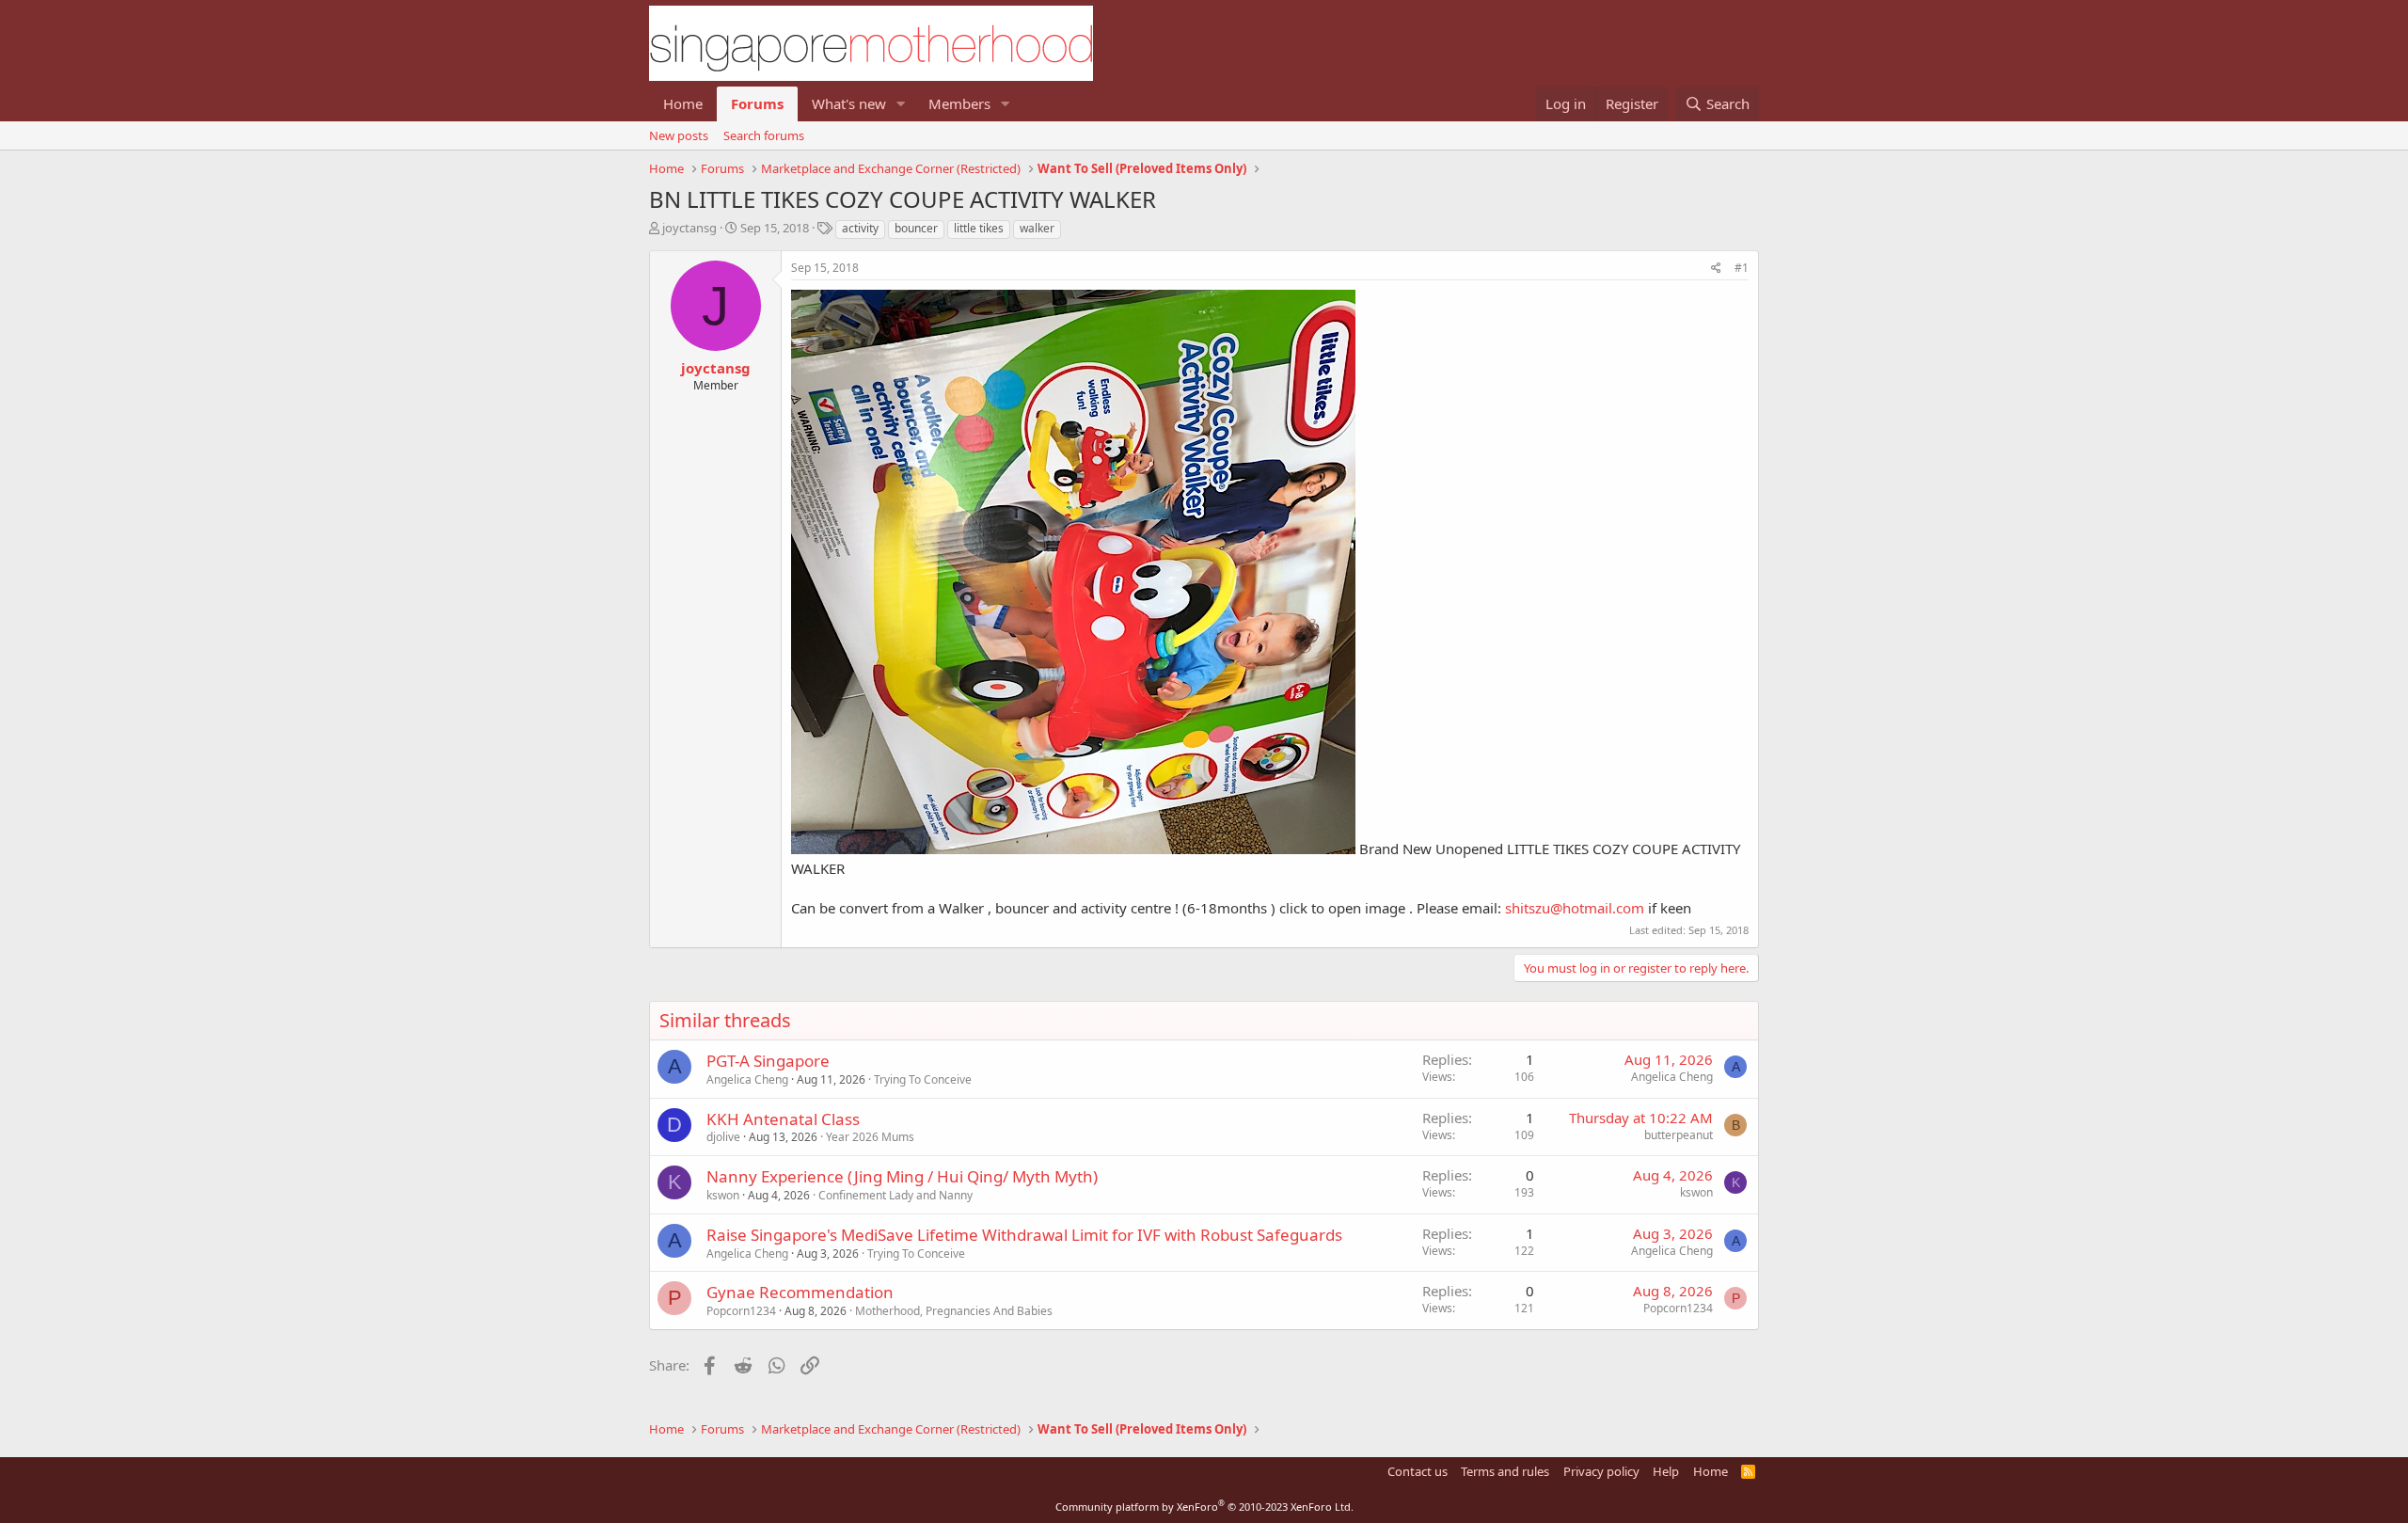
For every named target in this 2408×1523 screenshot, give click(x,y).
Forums (757, 103)
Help (1666, 1471)
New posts (679, 135)
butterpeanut (1679, 1135)
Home (683, 103)
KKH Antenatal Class (783, 1119)
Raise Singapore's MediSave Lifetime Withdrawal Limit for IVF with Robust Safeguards (1024, 1235)
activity (860, 228)
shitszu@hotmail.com (1575, 908)
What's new (849, 103)
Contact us (1418, 1471)
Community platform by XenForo (1204, 1507)
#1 (1742, 268)
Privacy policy (1601, 1471)
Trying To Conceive (923, 1079)
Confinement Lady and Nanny (895, 1195)
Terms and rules (1505, 1471)
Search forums (764, 135)
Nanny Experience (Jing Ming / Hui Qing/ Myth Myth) (902, 1176)
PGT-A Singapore (768, 1061)
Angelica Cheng (747, 1079)
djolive (723, 1137)
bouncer (916, 228)
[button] (901, 104)
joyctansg (689, 228)
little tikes (979, 228)
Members (959, 103)
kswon (723, 1195)
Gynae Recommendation (800, 1292)
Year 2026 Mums (870, 1137)
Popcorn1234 (741, 1311)
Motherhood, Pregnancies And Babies (954, 1311)
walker (1037, 228)
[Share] (1716, 269)
